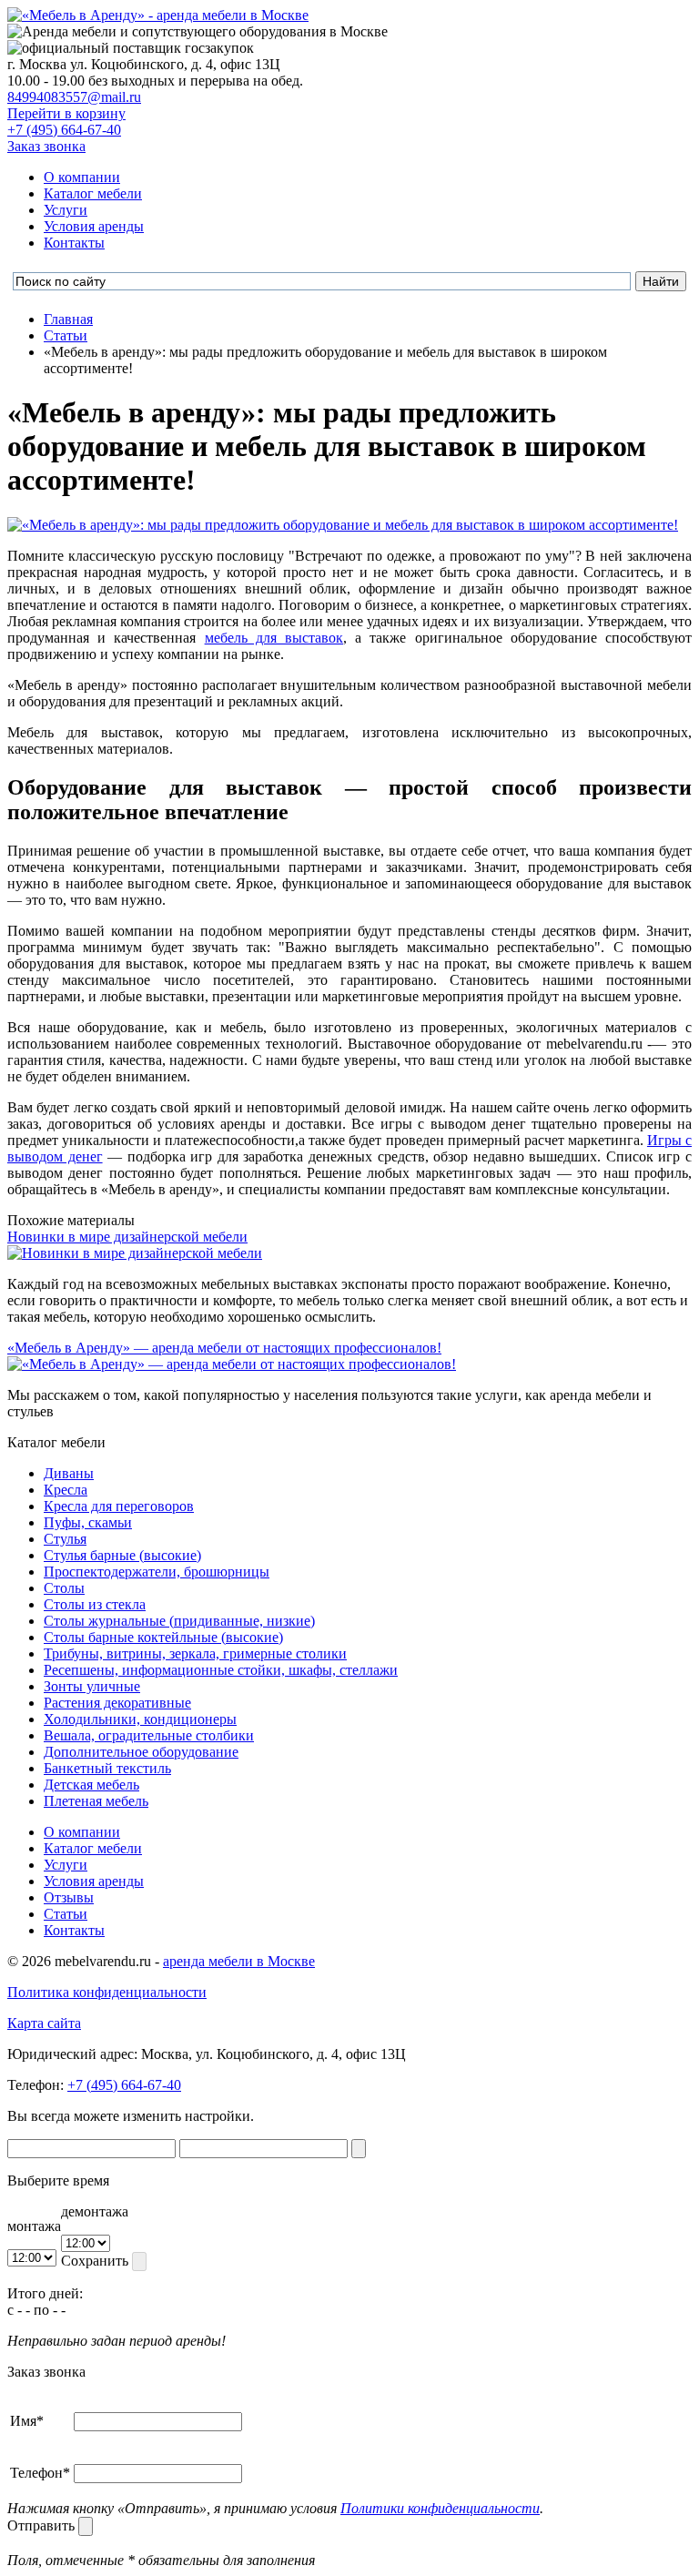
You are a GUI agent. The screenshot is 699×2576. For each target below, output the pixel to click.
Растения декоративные (117, 1703)
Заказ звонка (46, 146)
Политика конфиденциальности (107, 1992)
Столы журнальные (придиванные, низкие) (179, 1621)
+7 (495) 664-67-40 (64, 130)
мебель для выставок (274, 638)
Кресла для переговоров (119, 1506)
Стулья (65, 1539)
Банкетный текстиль (107, 1768)
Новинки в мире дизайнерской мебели (127, 1237)
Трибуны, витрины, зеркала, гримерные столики (195, 1653)
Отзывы (69, 1897)
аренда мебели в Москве (239, 1961)
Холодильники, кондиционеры (140, 1719)
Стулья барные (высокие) (122, 1555)
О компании (82, 177)
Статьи (66, 1914)
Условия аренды (94, 226)
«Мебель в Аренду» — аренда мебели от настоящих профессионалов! (224, 1348)
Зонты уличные (92, 1686)
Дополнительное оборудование (141, 1752)
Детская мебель (91, 1785)
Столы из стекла (95, 1604)
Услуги (66, 210)
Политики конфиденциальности (440, 2508)
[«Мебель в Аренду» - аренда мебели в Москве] (158, 15)
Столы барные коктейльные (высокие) (163, 1637)
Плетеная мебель (96, 1801)
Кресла (66, 1490)
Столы (64, 1588)
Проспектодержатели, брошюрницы (157, 1572)
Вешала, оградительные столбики (149, 1735)
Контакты (74, 243)
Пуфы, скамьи (88, 1522)
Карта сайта (44, 2023)
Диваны (69, 1473)
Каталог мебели (93, 193)
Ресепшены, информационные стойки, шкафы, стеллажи (221, 1670)
